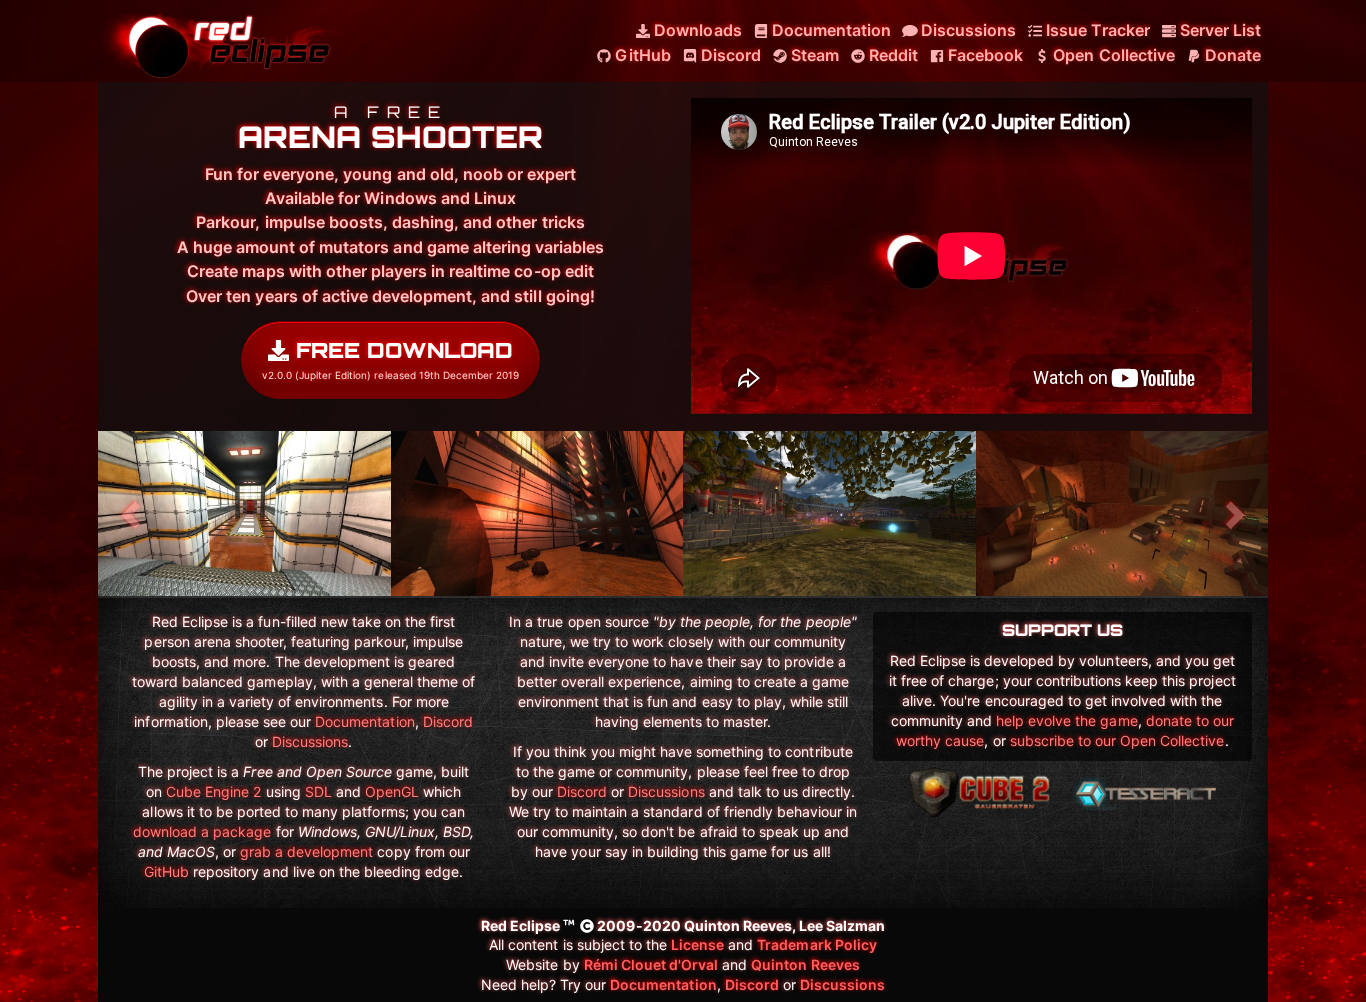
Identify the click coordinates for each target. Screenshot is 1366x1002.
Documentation (364, 721)
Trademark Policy (816, 944)
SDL (318, 791)
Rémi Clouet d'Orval (651, 964)
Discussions (310, 741)
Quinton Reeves (805, 964)
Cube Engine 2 (213, 791)
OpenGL (392, 791)
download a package (202, 831)
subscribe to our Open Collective (1117, 740)
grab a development (307, 851)
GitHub (166, 871)
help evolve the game (1067, 720)
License (697, 944)
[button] (133, 513)
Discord (448, 721)
